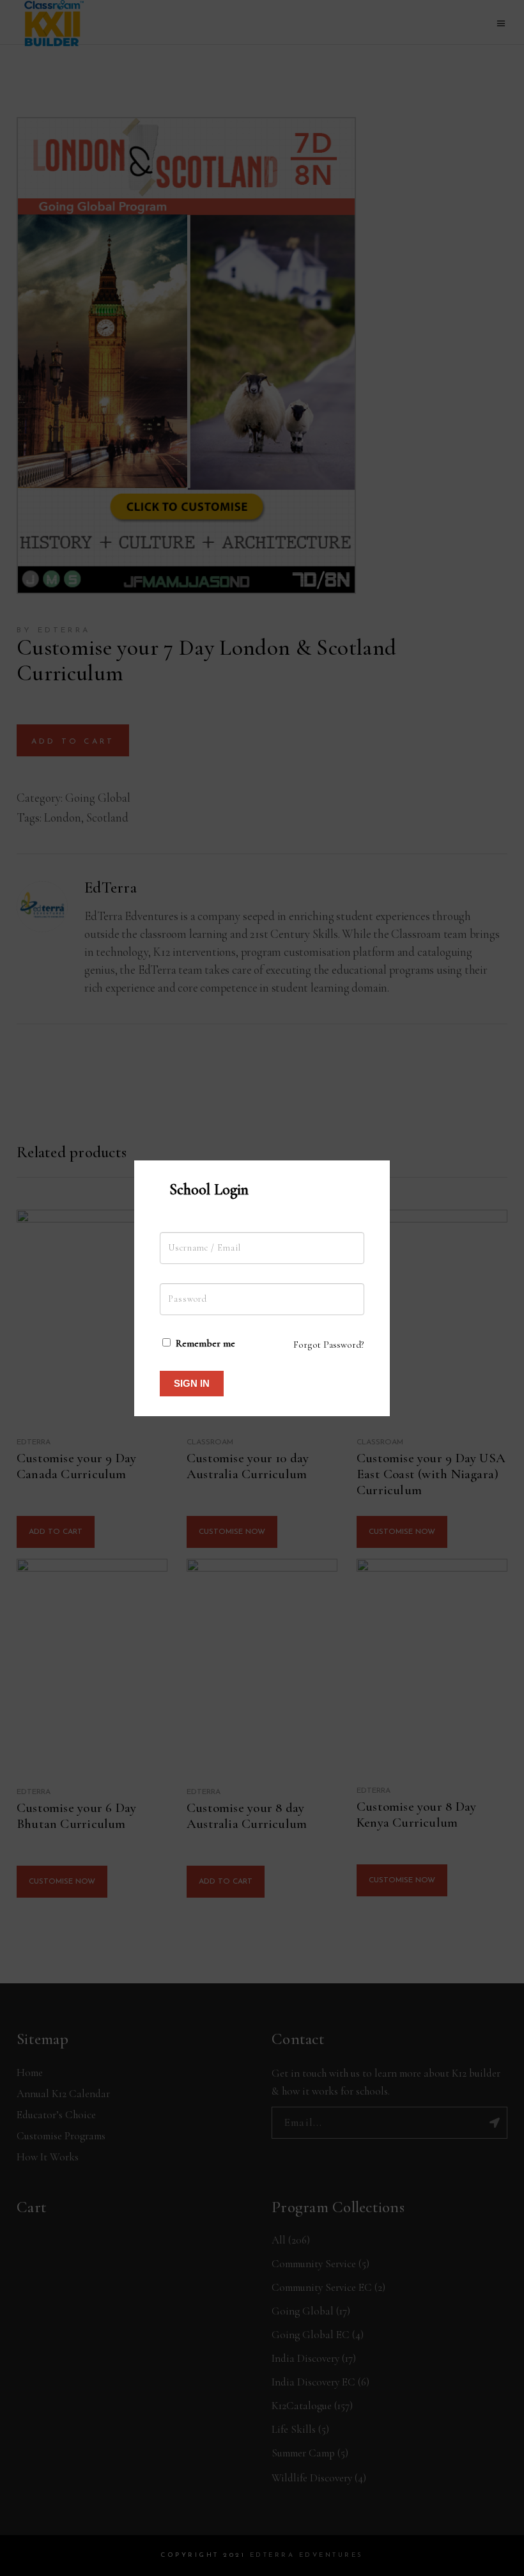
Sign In (192, 1383)
